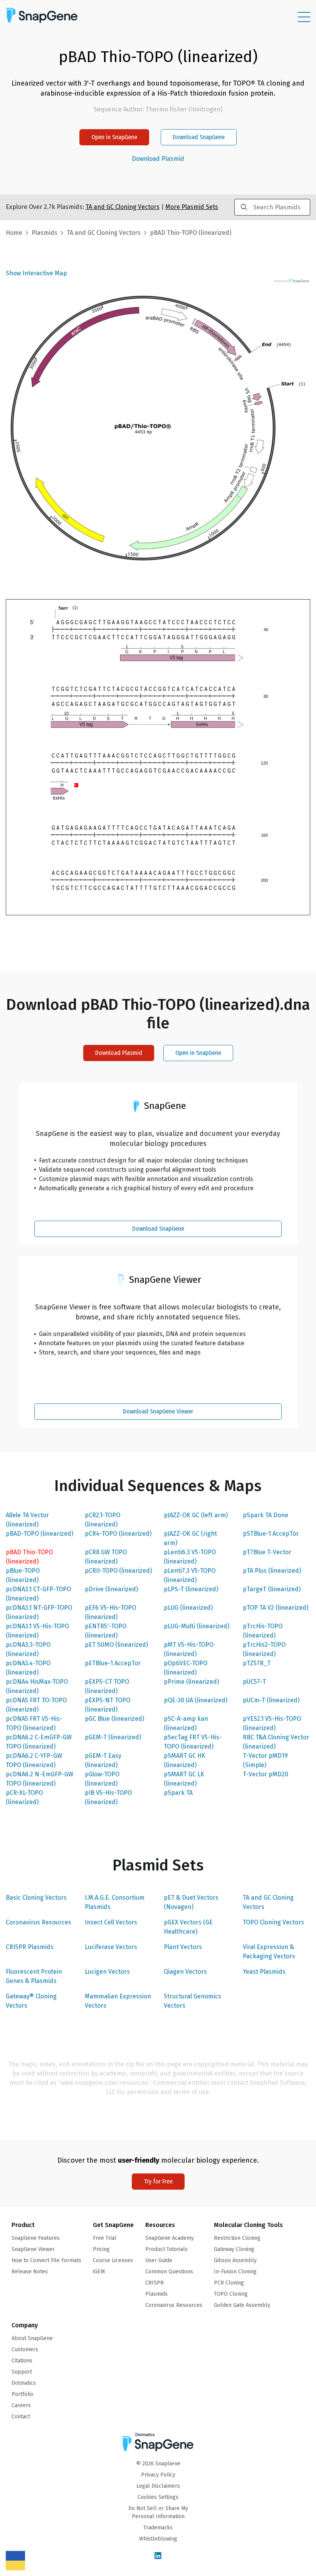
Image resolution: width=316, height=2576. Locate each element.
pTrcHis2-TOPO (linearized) (264, 1649)
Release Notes (30, 2272)
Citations (22, 2361)
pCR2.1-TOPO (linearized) (103, 1520)
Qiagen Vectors (185, 1972)
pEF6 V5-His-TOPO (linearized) (110, 1612)
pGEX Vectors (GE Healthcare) (188, 1927)
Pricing (101, 2249)
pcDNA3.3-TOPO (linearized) (28, 1649)
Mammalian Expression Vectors (118, 2001)
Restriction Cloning (237, 2238)
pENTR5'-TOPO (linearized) (106, 1631)
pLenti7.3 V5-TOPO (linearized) (190, 1575)
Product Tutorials (166, 2249)
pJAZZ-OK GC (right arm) (190, 1538)
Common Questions (169, 2272)
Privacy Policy (158, 2475)
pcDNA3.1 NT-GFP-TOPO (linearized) (39, 1612)
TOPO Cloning (231, 2294)
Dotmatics (24, 2383)
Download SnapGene (199, 137)
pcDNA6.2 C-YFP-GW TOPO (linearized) (34, 1760)
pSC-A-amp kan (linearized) (186, 1723)
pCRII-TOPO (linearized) (118, 1571)
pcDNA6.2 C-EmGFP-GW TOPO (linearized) (39, 1742)
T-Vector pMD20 (266, 1774)
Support (22, 2372)
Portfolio (23, 2394)
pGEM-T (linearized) (113, 1737)
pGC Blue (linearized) (114, 1719)
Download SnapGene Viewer (158, 1411)
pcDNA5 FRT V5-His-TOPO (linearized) (34, 1723)
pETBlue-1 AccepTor (113, 1663)
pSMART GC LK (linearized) (184, 1779)
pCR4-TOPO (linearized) (118, 1534)
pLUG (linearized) (188, 1608)
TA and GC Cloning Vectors (268, 1902)
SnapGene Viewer (33, 2249)
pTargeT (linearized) (272, 1589)
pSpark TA (178, 1793)
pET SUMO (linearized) (116, 1645)
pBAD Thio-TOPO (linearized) (29, 1557)
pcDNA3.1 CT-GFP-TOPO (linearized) (38, 1594)
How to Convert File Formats (46, 2260)
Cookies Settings (158, 2497)
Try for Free (158, 2181)
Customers (25, 2349)
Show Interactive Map (36, 273)
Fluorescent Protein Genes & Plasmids (34, 1976)
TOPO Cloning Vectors (273, 1922)
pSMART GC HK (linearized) (185, 1760)
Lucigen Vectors (107, 1972)
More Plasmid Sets (192, 207)
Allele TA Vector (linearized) (27, 1520)
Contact (21, 2417)
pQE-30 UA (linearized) (196, 1700)
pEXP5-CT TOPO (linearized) (107, 1686)
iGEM (99, 2272)
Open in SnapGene (114, 137)
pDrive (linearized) (111, 1589)
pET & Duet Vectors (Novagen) (191, 1902)
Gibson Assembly (235, 2260)
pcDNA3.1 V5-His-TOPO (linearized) (37, 1631)
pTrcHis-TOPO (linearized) (263, 1631)
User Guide (159, 2260)
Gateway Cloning (234, 2249)
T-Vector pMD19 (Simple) (265, 1760)
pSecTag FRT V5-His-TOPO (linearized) (193, 1742)
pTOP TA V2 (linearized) (276, 1608)
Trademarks (158, 2528)
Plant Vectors (183, 1947)
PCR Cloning (229, 2283)
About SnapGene (32, 2338)
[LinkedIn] (158, 2556)
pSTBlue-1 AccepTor (271, 1534)
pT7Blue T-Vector (267, 1552)
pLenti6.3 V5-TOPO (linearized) (190, 1557)
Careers (21, 2405)
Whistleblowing (158, 2539)
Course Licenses (113, 2260)
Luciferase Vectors (111, 1947)
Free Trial (105, 2238)
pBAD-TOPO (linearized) (39, 1534)
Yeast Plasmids (264, 1972)
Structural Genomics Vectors (192, 2001)
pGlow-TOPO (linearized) (102, 1779)
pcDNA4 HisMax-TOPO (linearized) (37, 1686)
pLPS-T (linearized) (191, 1589)
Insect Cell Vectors (111, 1922)
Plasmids (45, 233)
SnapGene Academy (170, 2238)
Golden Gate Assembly (242, 2305)
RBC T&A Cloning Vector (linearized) (276, 1742)
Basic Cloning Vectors (36, 1898)
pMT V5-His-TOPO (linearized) (189, 1649)
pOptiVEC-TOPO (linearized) (186, 1668)
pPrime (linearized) (191, 1682)
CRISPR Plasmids (30, 1947)
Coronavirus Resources (39, 1922)
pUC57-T (254, 1682)
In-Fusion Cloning (235, 2272)
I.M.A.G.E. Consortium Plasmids (115, 1902)
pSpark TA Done (266, 1515)
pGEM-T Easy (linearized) (103, 1760)
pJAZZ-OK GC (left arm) (196, 1515)
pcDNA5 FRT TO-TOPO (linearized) (36, 1705)
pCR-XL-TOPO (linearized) (24, 1797)
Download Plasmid (158, 159)
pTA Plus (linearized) (272, 1571)
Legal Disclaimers (158, 2486)
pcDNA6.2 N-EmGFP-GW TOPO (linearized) (39, 1779)
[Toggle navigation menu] (304, 17)
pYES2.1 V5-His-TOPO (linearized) (272, 1723)
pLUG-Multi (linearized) (197, 1626)
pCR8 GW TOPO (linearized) (106, 1557)
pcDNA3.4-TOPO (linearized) (28, 1668)
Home (14, 233)
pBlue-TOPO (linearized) (23, 1575)
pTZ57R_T (257, 1663)
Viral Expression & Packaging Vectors (269, 1952)
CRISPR (155, 2283)
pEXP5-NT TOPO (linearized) (108, 1705)
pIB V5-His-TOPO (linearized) (108, 1797)
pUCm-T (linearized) (271, 1700)
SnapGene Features (36, 2238)
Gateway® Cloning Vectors (31, 2001)
